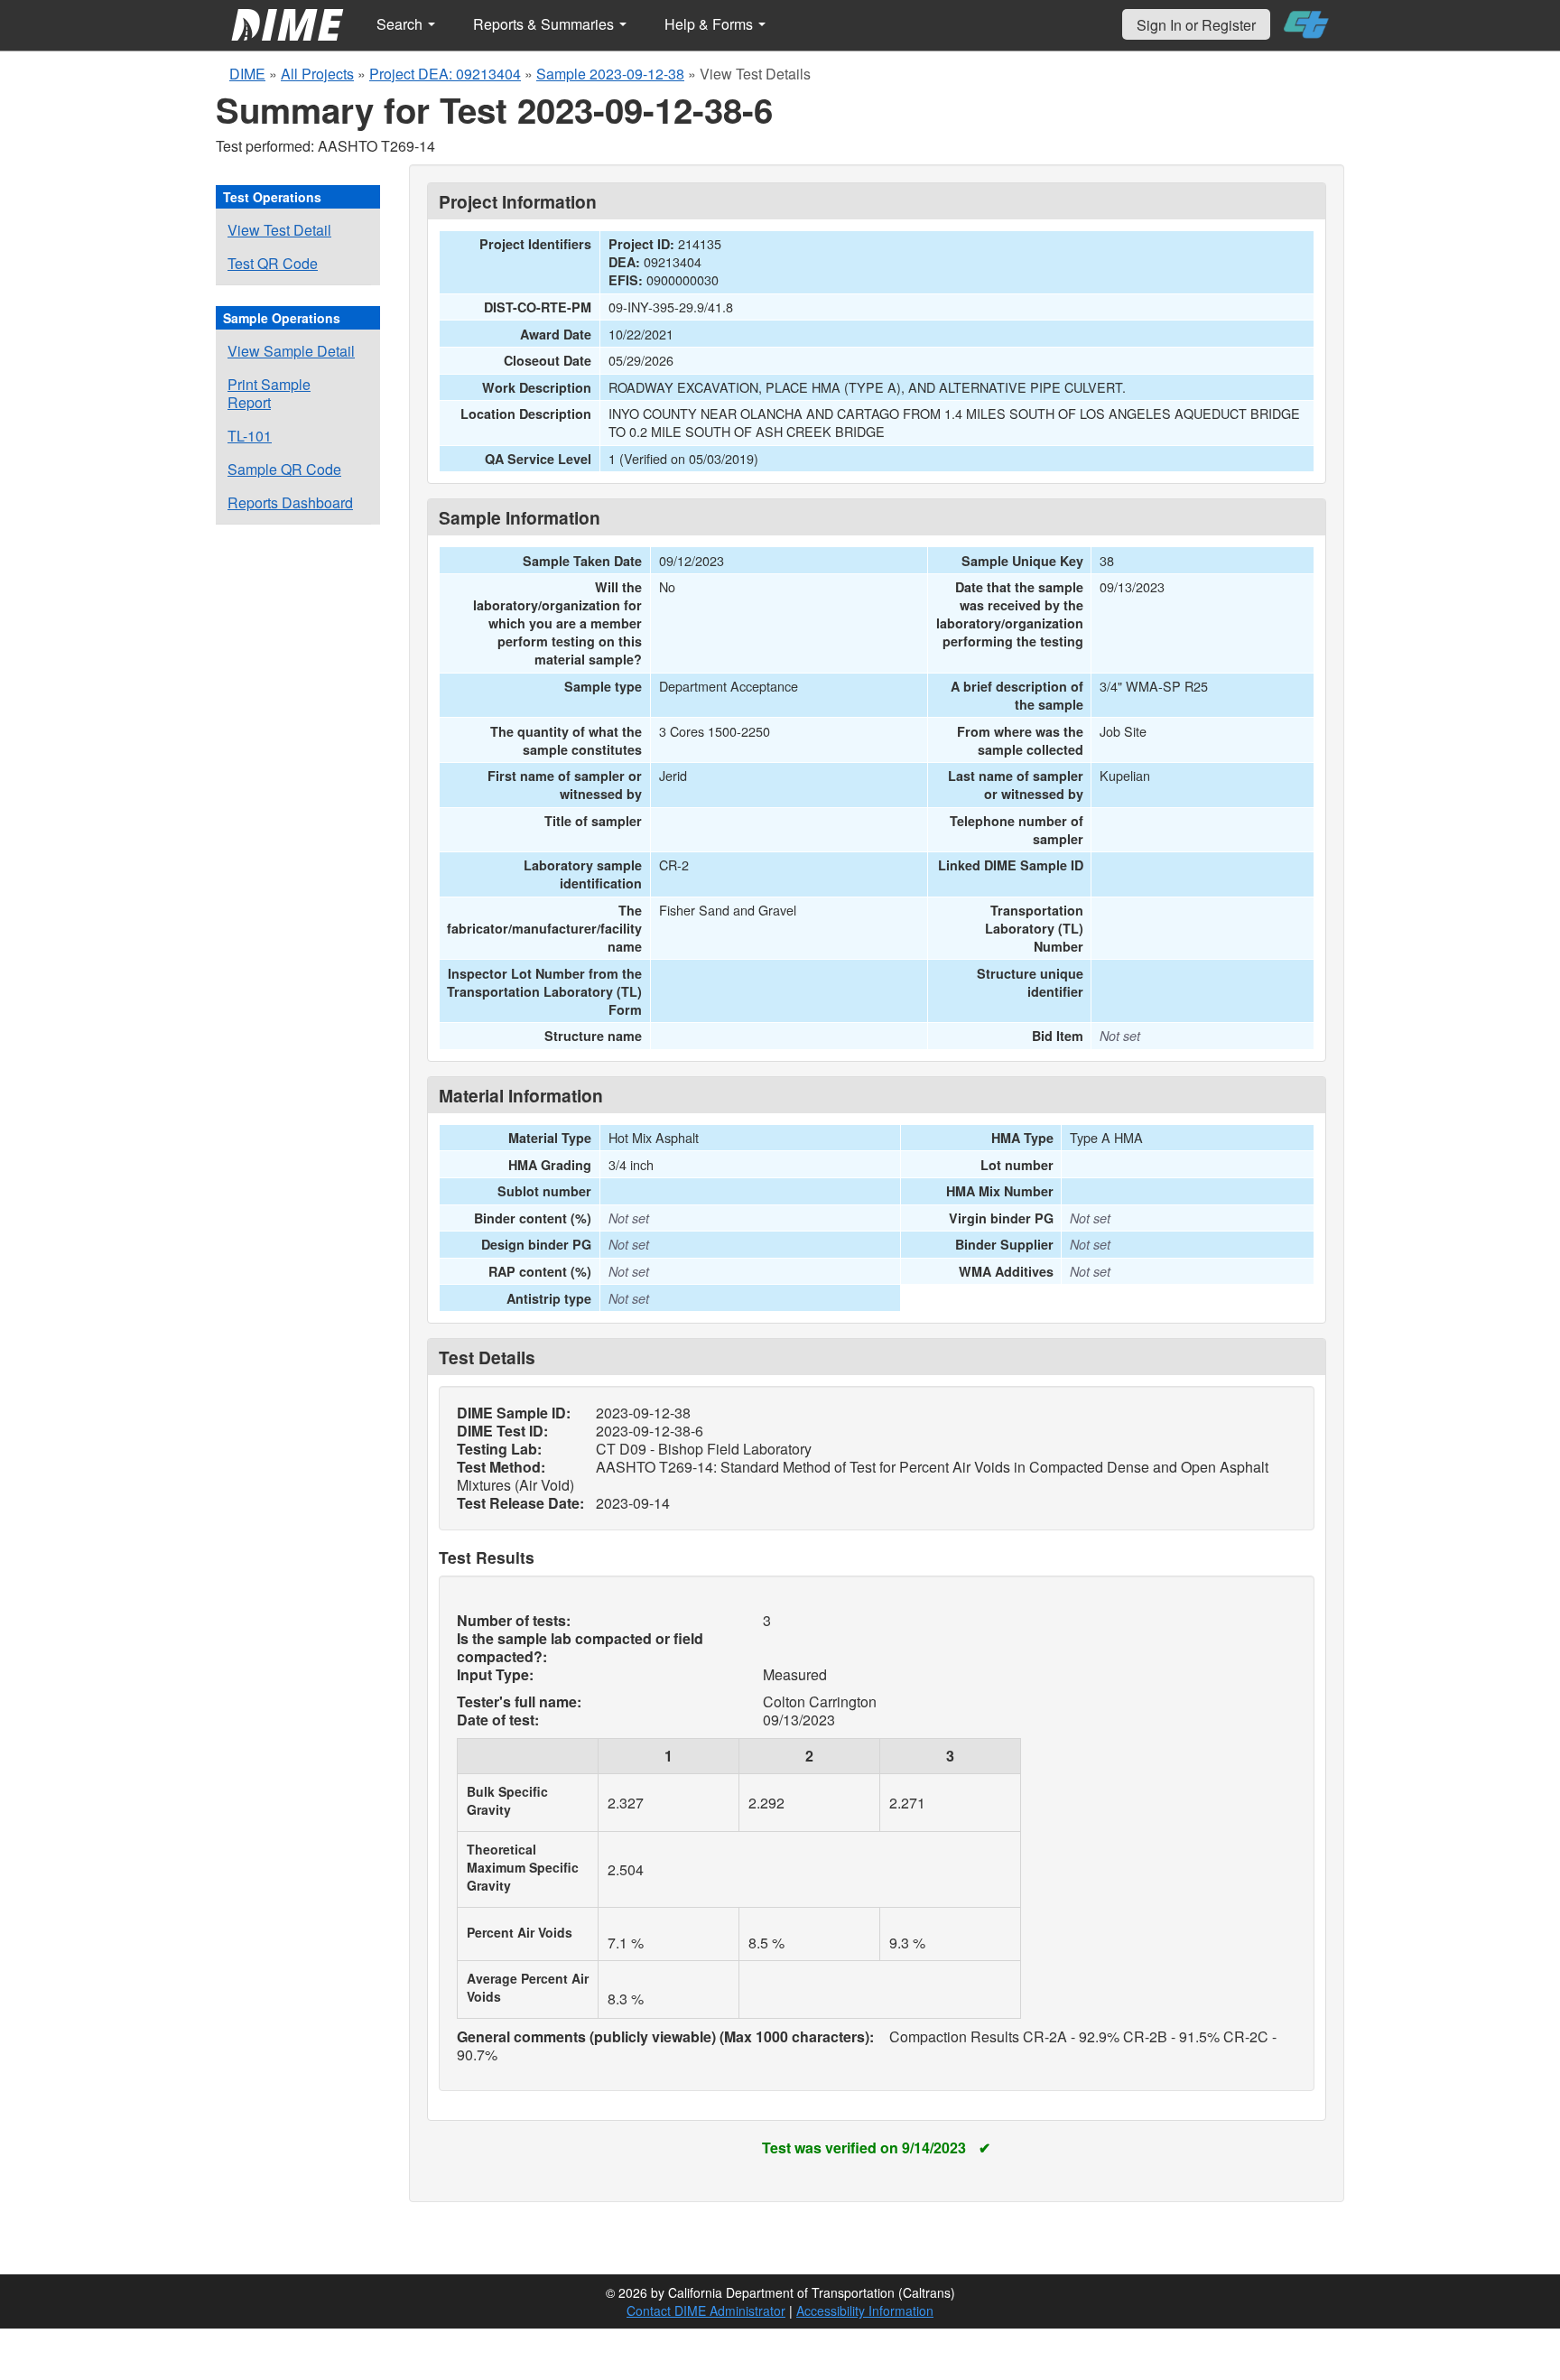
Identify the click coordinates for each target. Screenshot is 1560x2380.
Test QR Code (273, 263)
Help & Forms (710, 24)
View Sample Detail (291, 351)
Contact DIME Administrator (706, 2310)
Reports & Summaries (545, 24)
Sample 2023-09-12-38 (610, 74)
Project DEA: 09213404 (445, 74)
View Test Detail (279, 230)
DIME (247, 74)
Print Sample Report (269, 393)
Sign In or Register (1196, 25)
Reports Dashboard (290, 502)
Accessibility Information (865, 2310)
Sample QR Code (284, 469)
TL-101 (250, 436)
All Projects (317, 74)
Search (401, 24)
